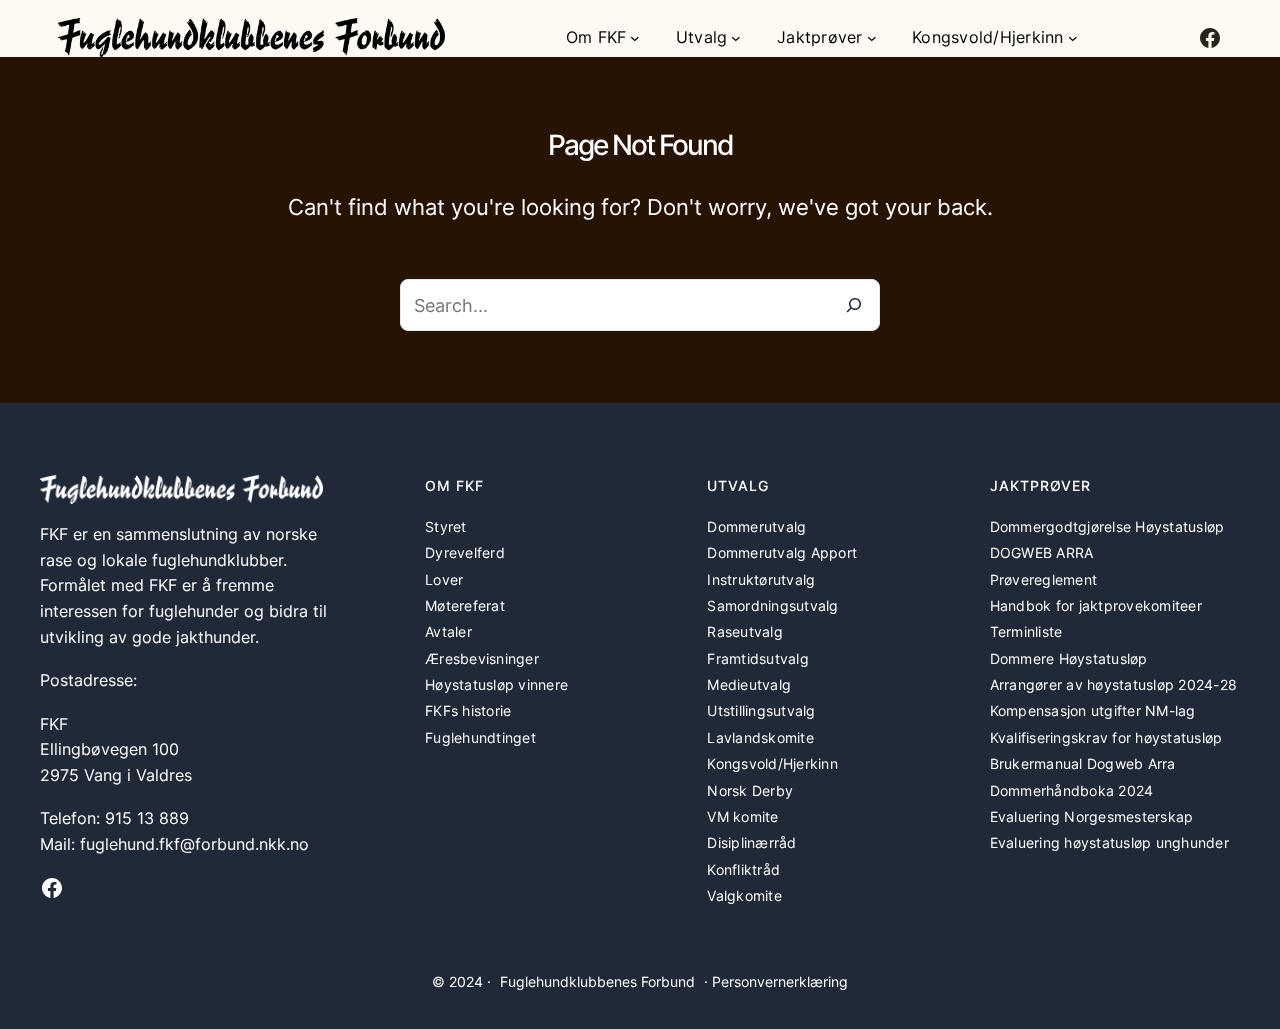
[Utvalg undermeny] (736, 38)
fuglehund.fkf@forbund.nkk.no (194, 844)
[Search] (854, 305)
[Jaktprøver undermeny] (872, 38)
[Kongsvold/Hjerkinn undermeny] (1073, 38)
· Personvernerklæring (776, 981)
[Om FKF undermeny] (635, 38)
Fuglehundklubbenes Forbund (597, 981)
